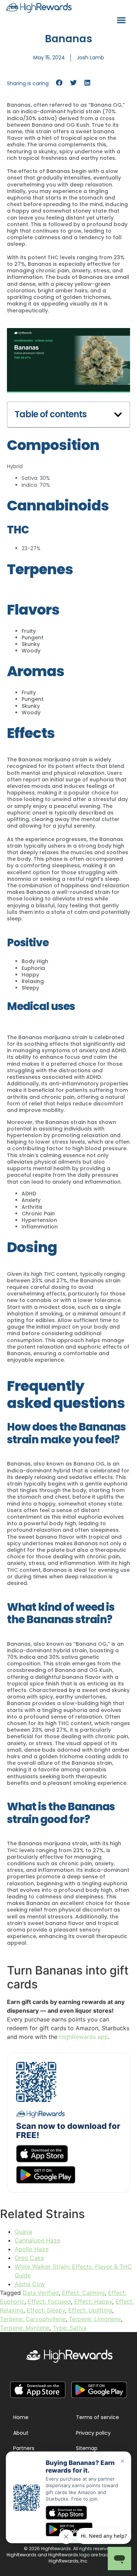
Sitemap (87, 2448)
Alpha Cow (30, 2284)
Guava (23, 2232)
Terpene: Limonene (95, 2319)
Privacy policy (93, 2433)
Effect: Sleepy (46, 2310)
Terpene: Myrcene (25, 2328)
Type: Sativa (70, 2328)
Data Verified (41, 2293)
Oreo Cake (29, 2258)
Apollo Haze (32, 2249)
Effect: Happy (93, 2301)
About (21, 2433)
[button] (121, 20)
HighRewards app (84, 2037)
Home (21, 2417)
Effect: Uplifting (90, 2310)
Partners (24, 2448)
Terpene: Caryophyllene (33, 2319)
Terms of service (98, 2417)
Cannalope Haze (37, 2240)
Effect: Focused (49, 2301)
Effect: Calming (83, 2293)
